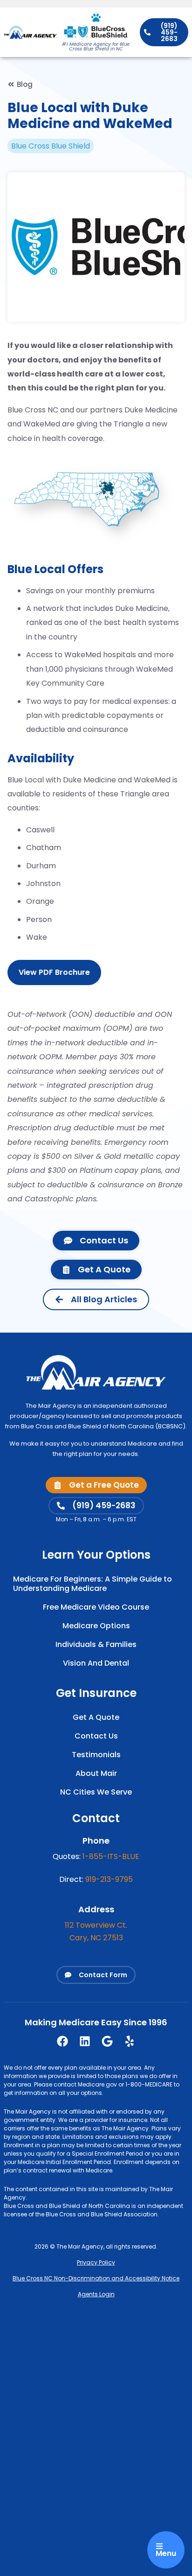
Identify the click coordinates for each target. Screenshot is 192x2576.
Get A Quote (96, 1717)
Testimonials (96, 1755)
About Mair (96, 1773)
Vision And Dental (96, 1663)
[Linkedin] (85, 2041)
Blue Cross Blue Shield (51, 146)
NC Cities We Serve (96, 1792)
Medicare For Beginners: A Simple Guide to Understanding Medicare (93, 1584)
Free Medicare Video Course (96, 1607)
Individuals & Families (96, 1644)
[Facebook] (62, 2041)
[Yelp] (130, 2041)
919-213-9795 (109, 1879)
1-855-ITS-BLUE (111, 1856)
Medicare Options (96, 1626)
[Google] (107, 2041)
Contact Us (96, 1736)
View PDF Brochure (54, 972)
